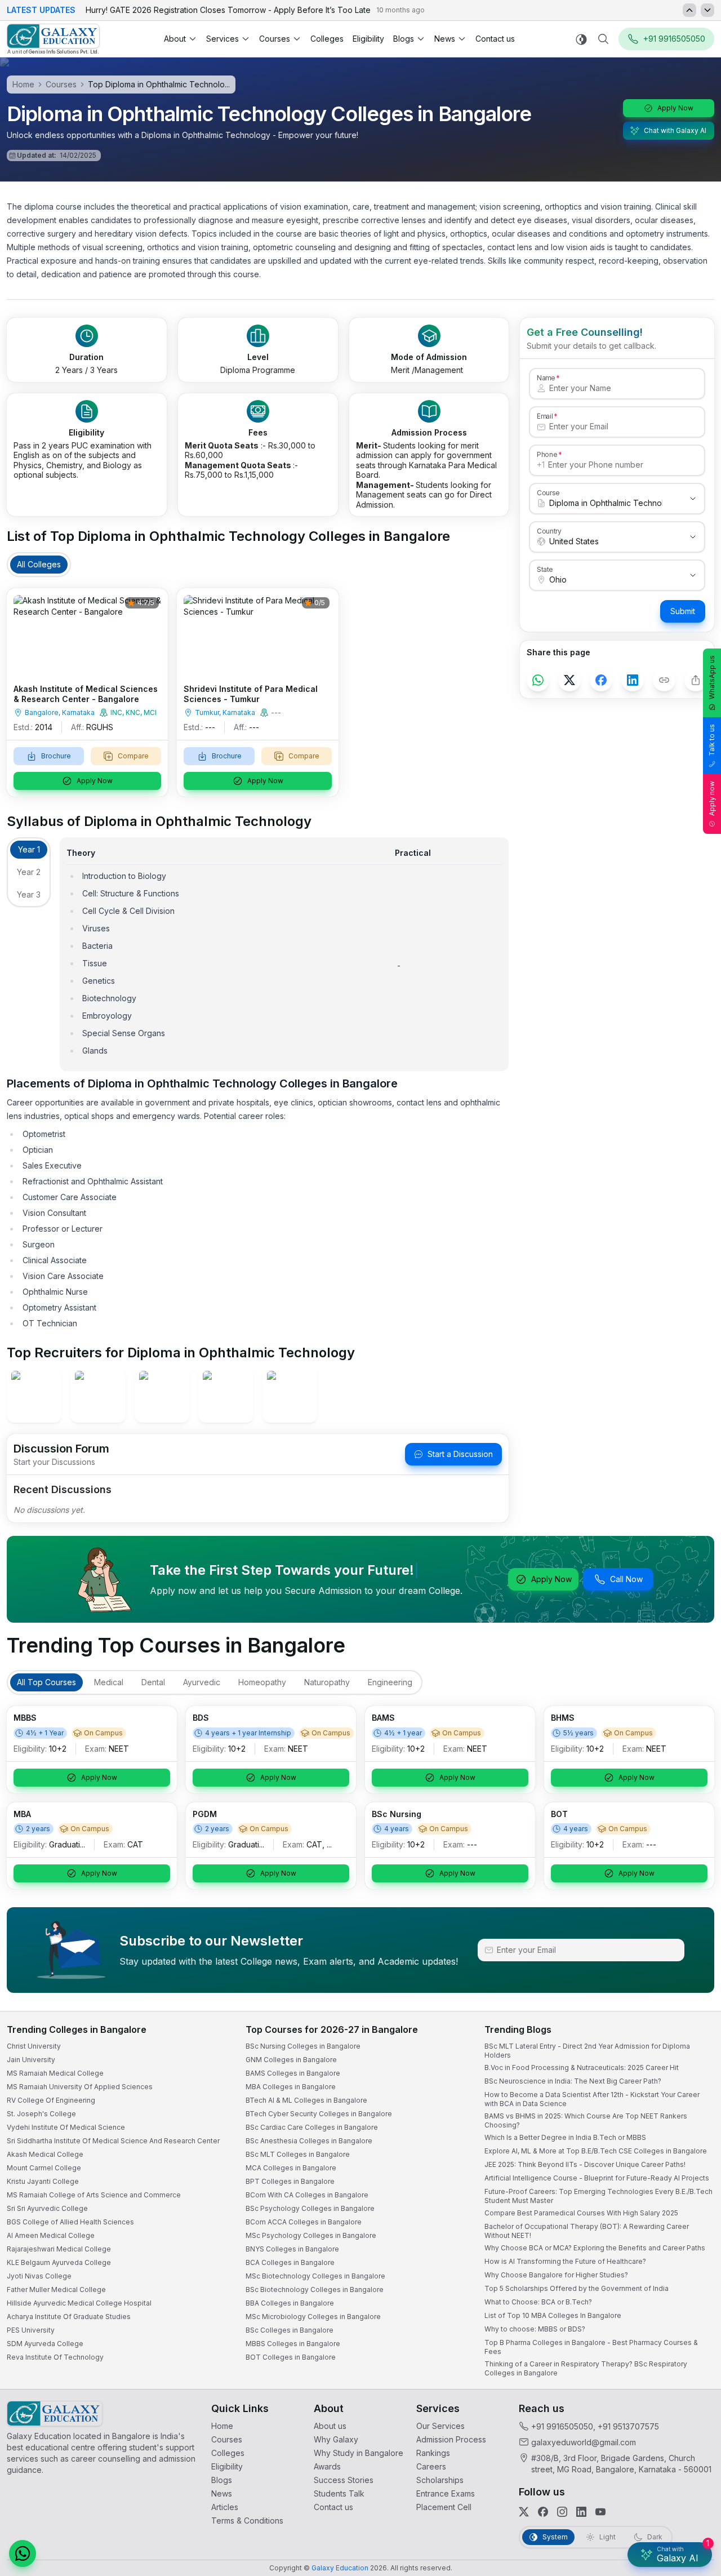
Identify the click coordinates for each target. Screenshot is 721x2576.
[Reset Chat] (691, 2292)
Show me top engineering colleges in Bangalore (582, 2501)
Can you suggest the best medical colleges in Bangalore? (595, 2456)
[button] (692, 2265)
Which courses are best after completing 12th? (579, 2478)
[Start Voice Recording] (507, 2556)
